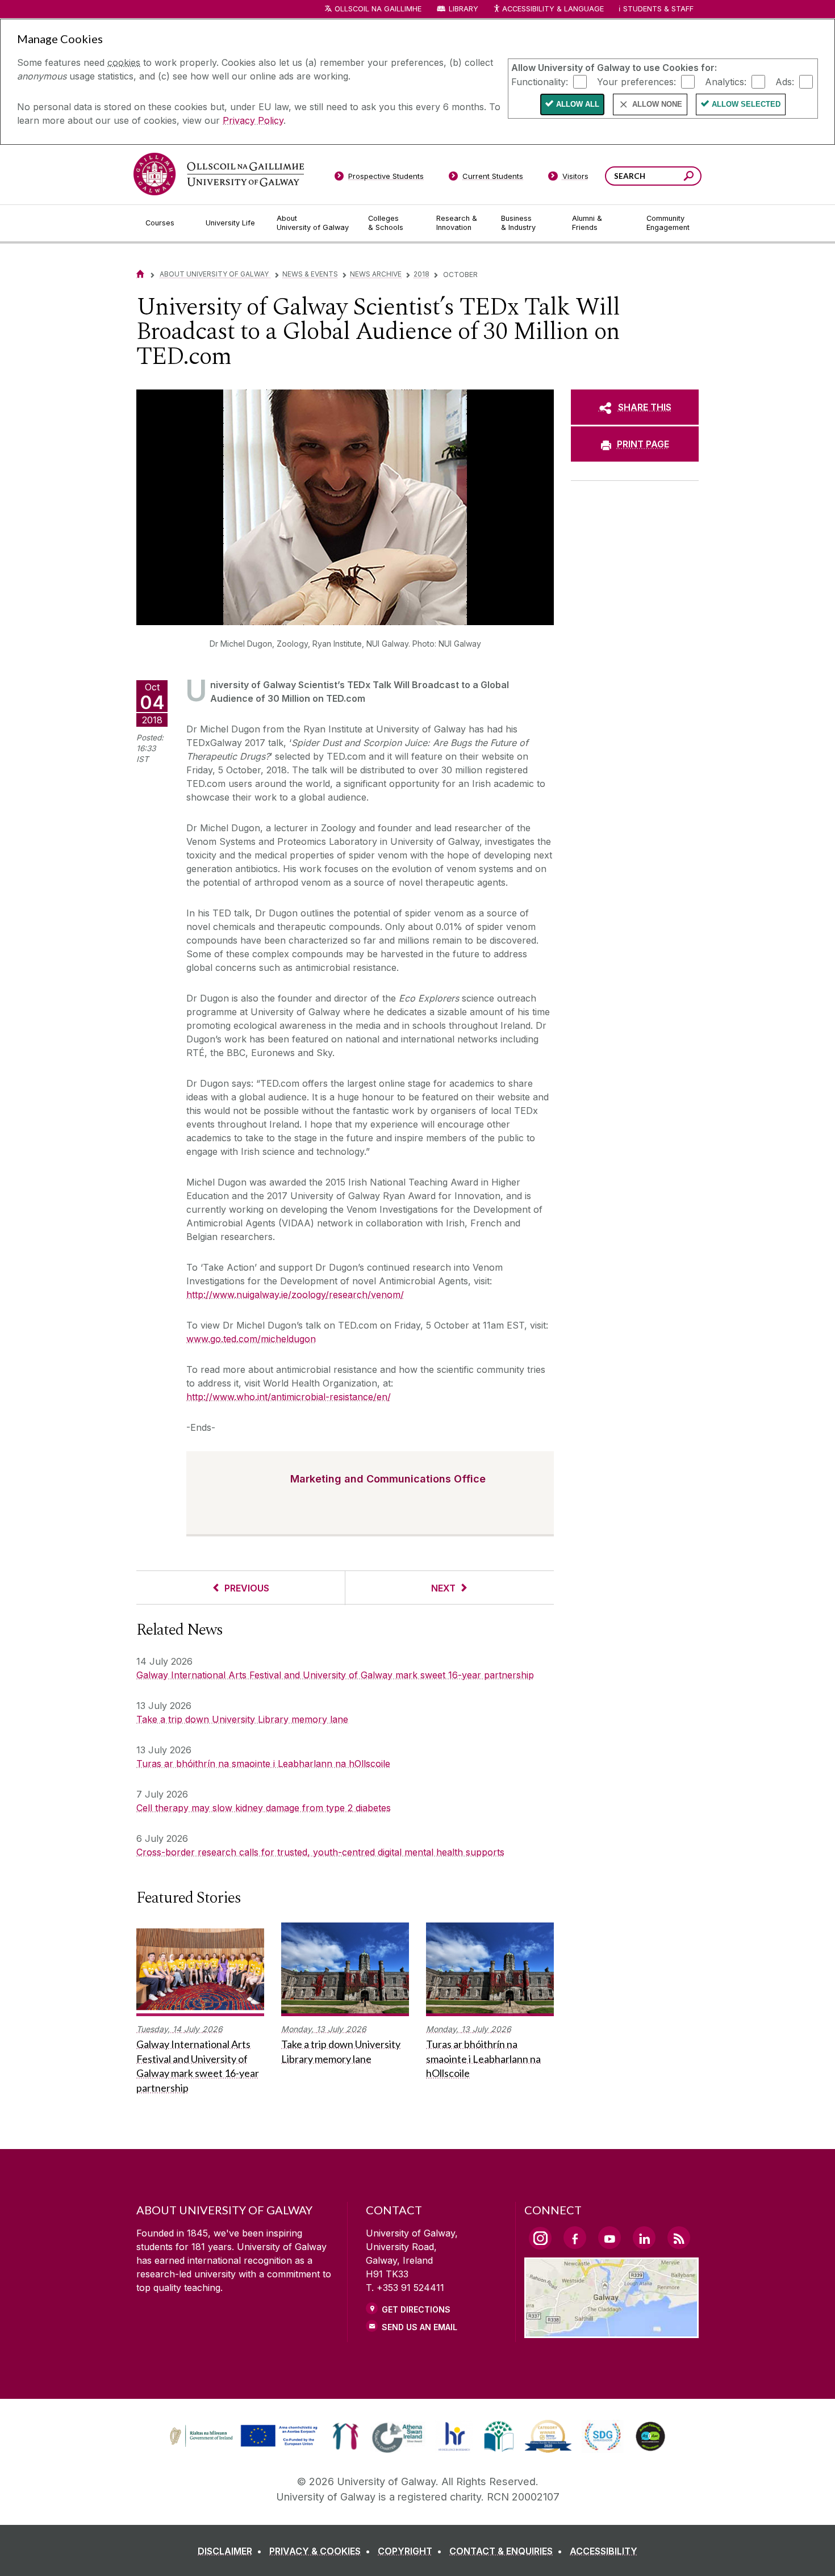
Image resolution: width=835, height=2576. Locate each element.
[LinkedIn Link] (644, 2238)
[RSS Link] (679, 2238)
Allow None (657, 104)
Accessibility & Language (553, 9)
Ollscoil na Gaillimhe (378, 9)
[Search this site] (689, 177)
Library (464, 9)
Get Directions (416, 2309)
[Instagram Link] (540, 2238)
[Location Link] (611, 2331)
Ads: (785, 81)
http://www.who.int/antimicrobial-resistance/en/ (289, 1397)
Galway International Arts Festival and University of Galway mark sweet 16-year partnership (335, 1675)
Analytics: (726, 81)
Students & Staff (658, 9)
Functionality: (540, 81)
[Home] (140, 274)
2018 (421, 274)
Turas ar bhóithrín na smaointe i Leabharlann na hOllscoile (263, 1764)
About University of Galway (215, 274)
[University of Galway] (219, 174)
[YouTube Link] (609, 2238)
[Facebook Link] (575, 2238)
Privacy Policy (253, 120)
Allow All (578, 104)
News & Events (310, 274)
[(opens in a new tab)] (245, 2445)
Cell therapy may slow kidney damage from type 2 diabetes (264, 1808)
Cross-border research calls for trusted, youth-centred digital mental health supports (320, 1852)
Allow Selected (746, 104)
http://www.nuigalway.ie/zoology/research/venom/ (295, 1295)
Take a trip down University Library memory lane (242, 1719)
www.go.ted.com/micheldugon (251, 1339)
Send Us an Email (419, 2327)
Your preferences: (636, 81)
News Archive (376, 274)
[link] (242, 2436)
